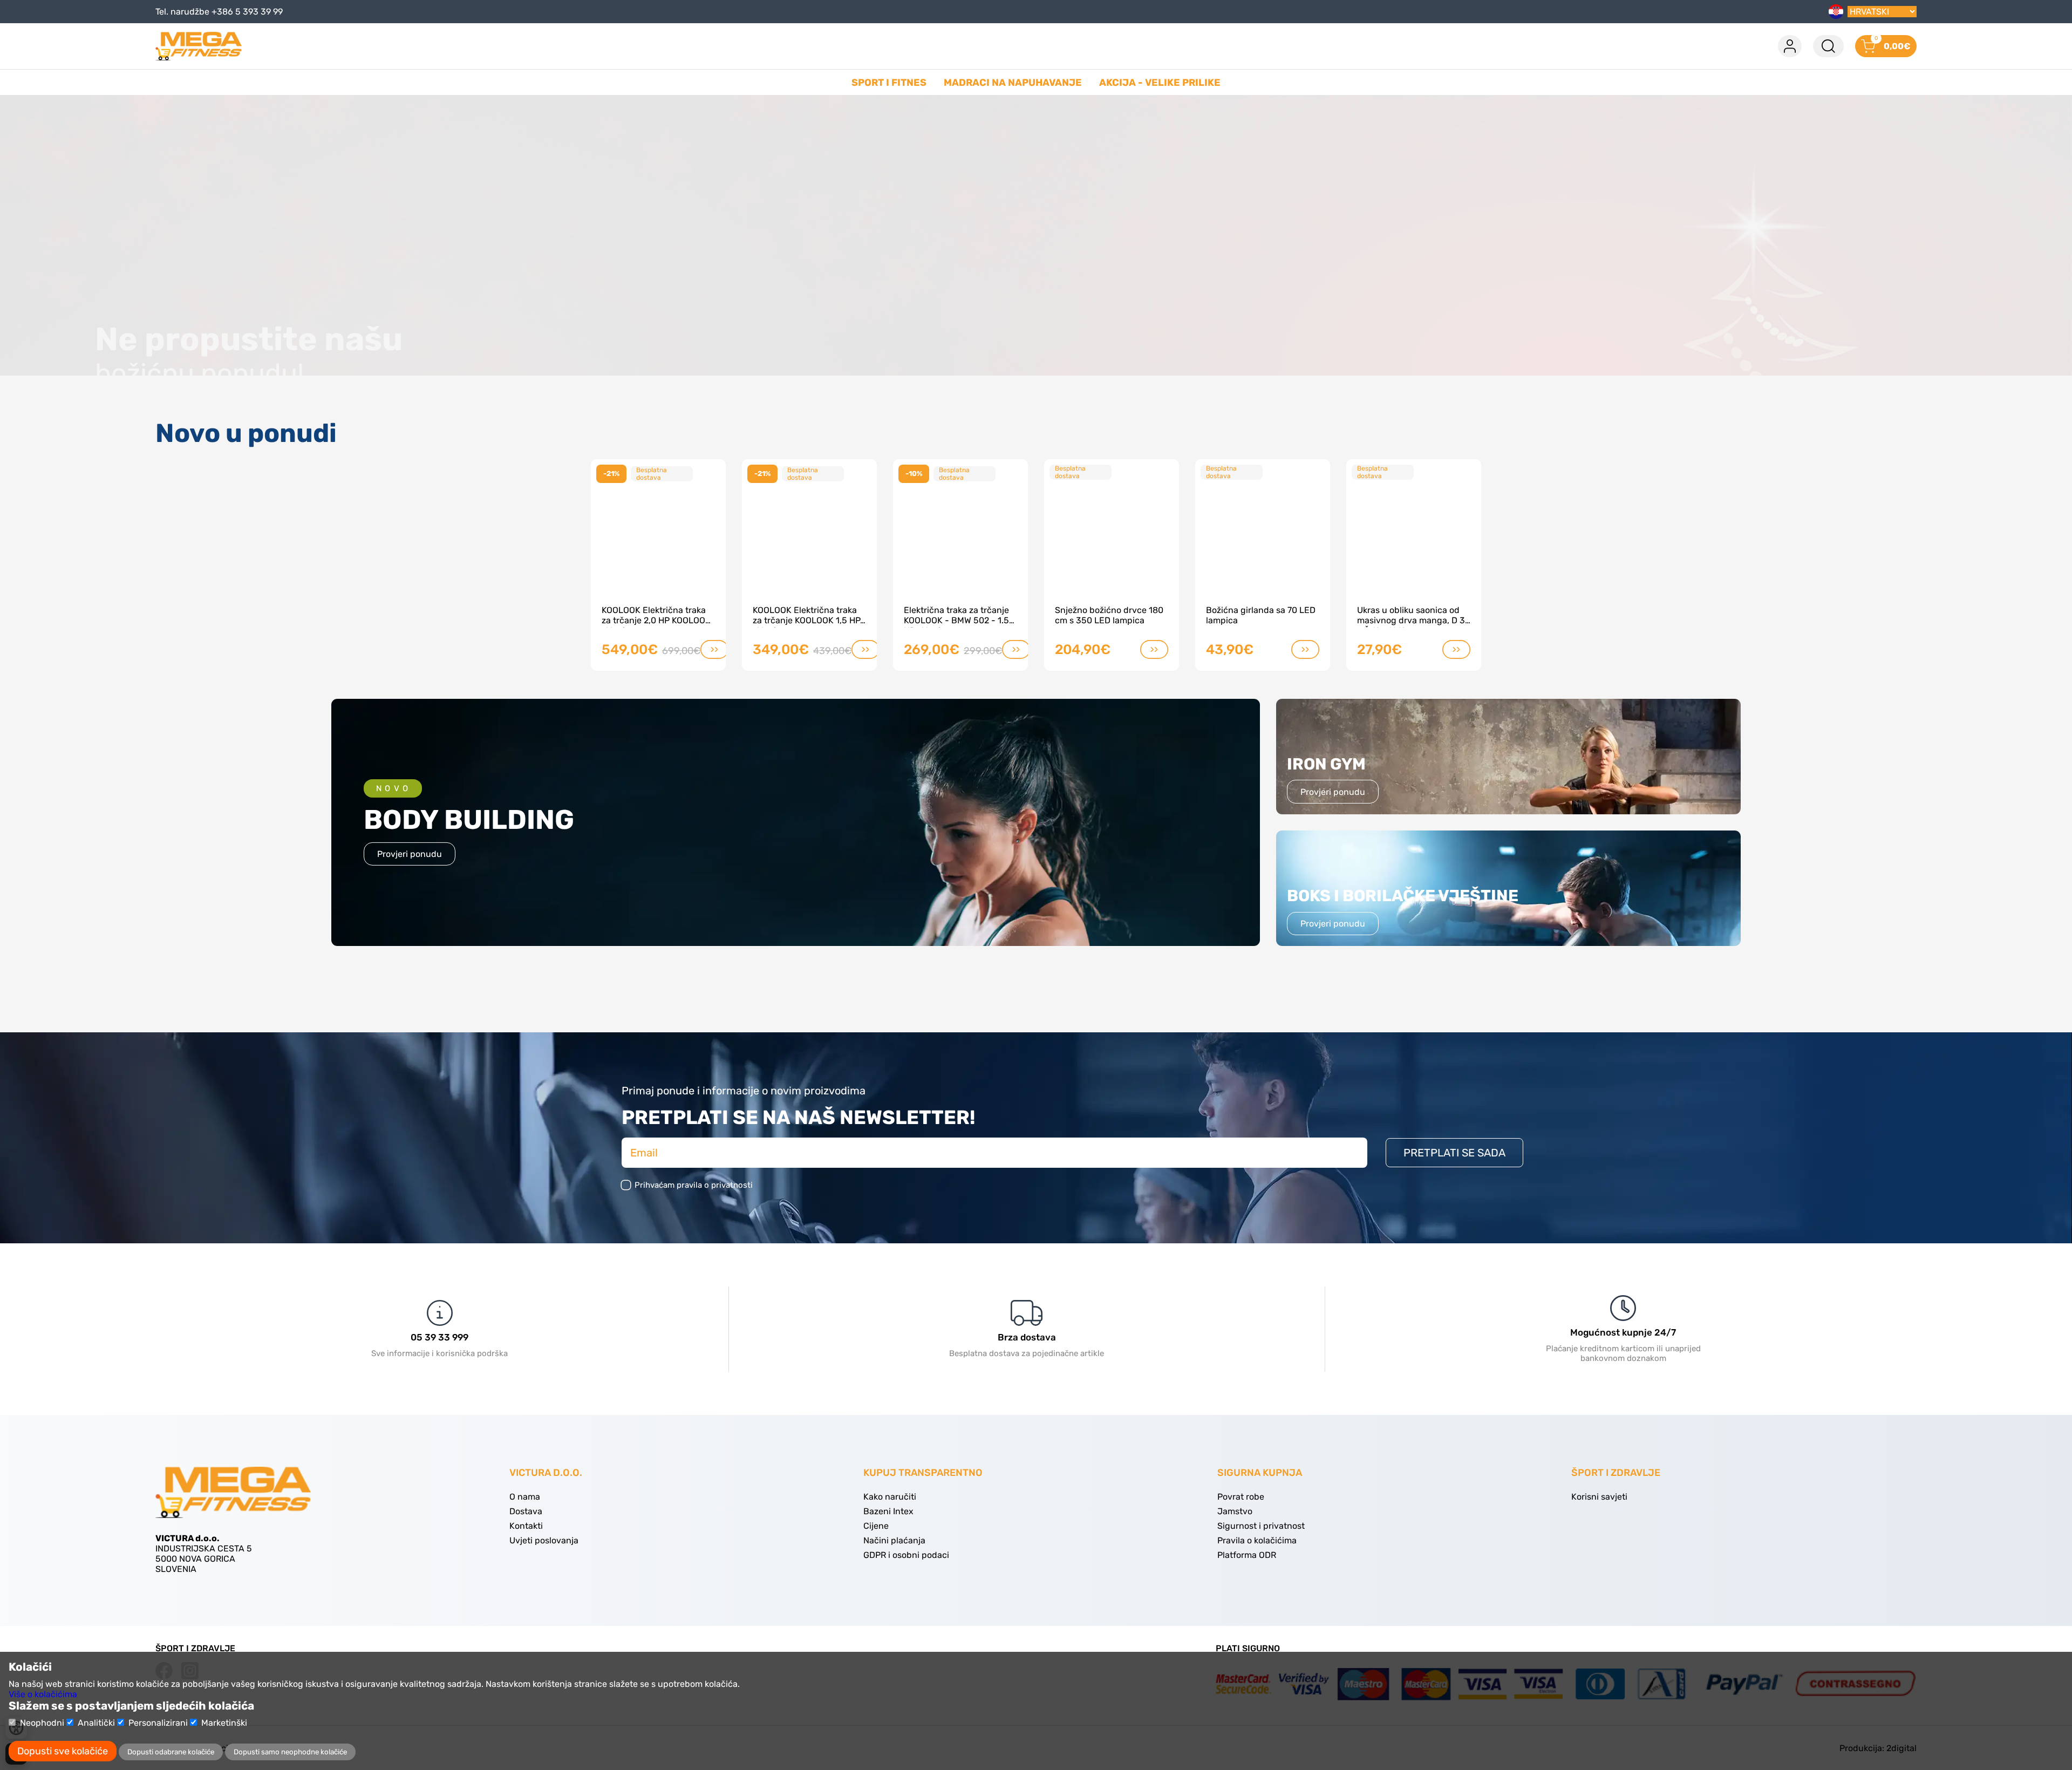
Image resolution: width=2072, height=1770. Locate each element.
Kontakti (526, 1526)
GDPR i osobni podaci (906, 1555)
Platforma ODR (1247, 1555)
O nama (525, 1497)
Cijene (876, 1526)
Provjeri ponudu (410, 854)
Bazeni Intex (888, 1511)
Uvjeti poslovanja (544, 1540)
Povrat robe (1241, 1497)
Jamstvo (1235, 1511)
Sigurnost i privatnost (1261, 1526)
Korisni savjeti (1599, 1497)
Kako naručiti (890, 1497)
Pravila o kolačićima (1257, 1540)
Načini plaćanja (894, 1540)
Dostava (526, 1511)
